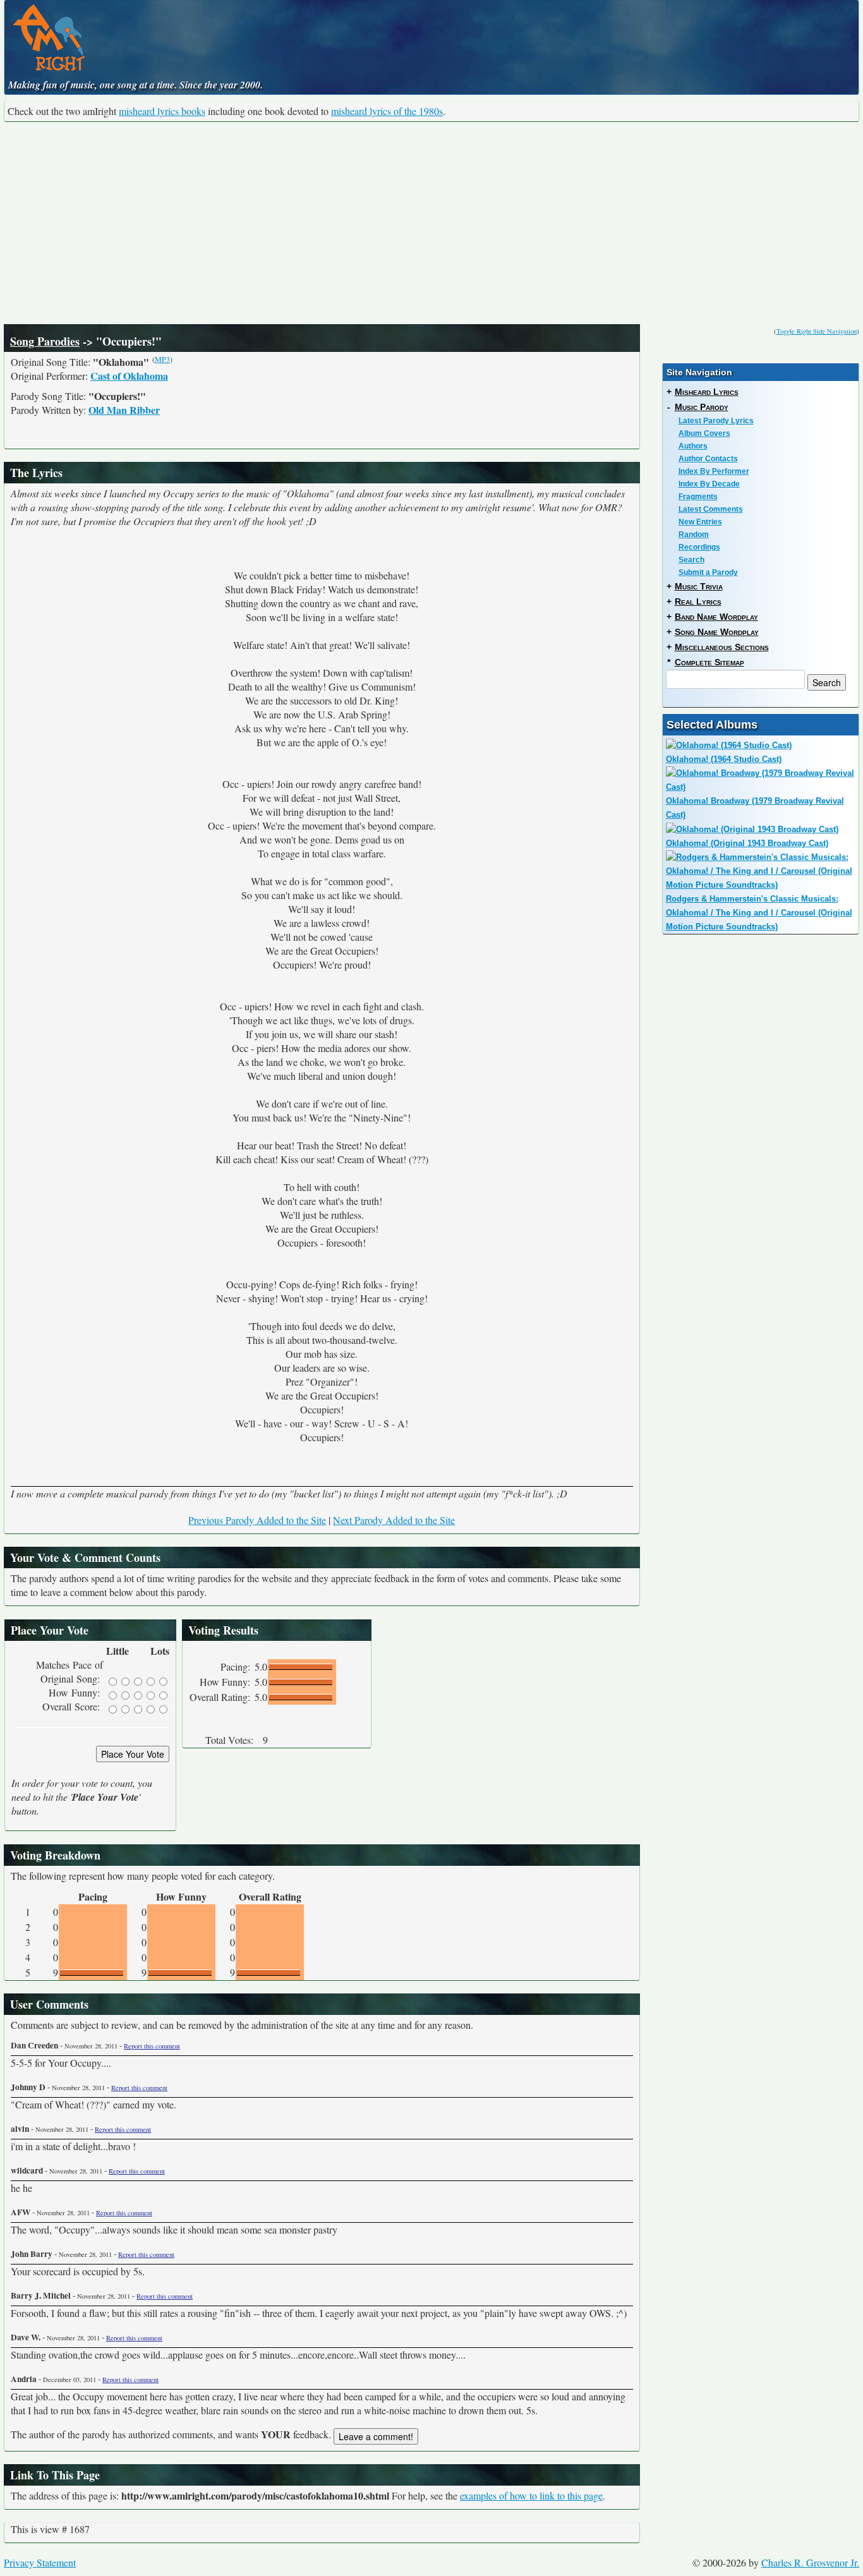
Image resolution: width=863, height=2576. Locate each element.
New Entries (700, 522)
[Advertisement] (431, 223)
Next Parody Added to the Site (394, 1520)
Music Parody (702, 407)
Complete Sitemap (709, 662)
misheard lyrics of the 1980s (387, 111)
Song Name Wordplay (717, 632)
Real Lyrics (698, 602)
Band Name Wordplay (716, 617)
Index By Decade (709, 484)
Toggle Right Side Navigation (817, 331)
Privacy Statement (40, 2562)
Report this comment (152, 2046)
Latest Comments (711, 509)
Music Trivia (699, 586)
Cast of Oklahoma (129, 376)
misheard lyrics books (162, 111)
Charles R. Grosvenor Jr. (810, 2562)
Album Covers (704, 433)
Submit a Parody (708, 572)
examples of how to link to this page (531, 2495)
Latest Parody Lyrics (716, 421)
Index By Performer (714, 471)
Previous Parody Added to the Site (257, 1520)
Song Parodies (45, 341)
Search (691, 560)
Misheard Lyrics (707, 392)
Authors (693, 446)
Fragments (698, 497)
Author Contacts (708, 459)
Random (694, 535)
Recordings (699, 547)
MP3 (162, 359)
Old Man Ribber (124, 410)
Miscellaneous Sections (722, 647)
